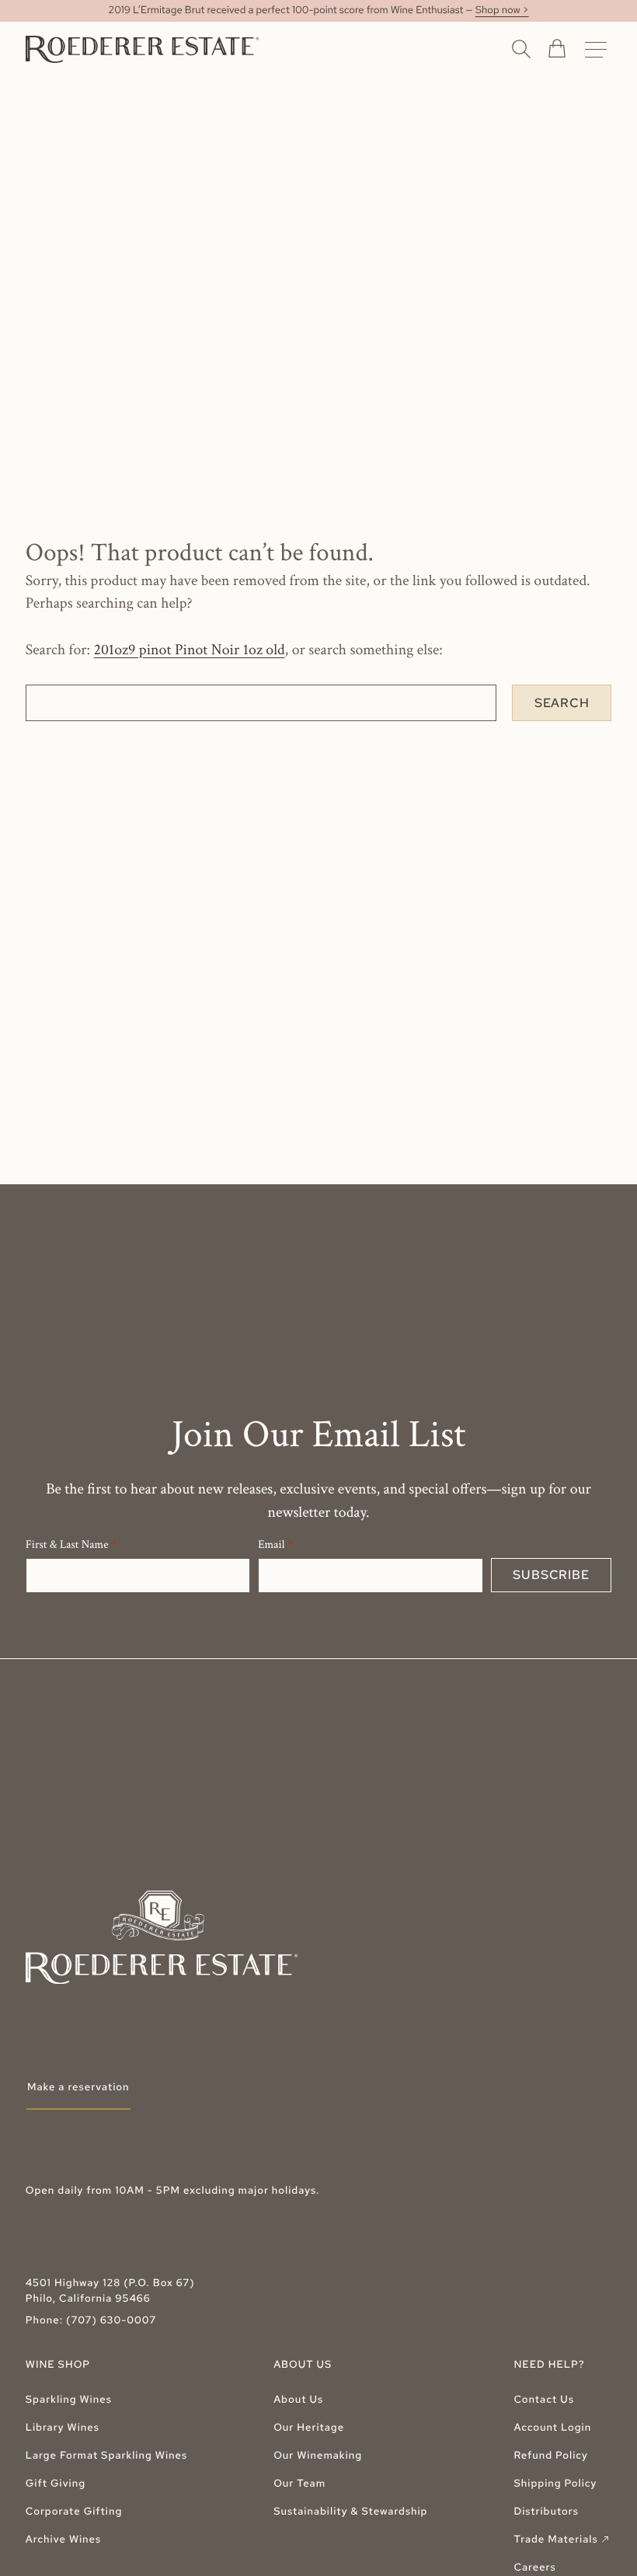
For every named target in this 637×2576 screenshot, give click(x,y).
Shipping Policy (555, 2484)
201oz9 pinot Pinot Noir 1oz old (190, 650)
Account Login (552, 2428)
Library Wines (63, 2428)
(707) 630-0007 (111, 2321)
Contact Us (544, 2400)
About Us (298, 2400)
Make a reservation (78, 2088)
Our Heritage (309, 2428)
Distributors (546, 2512)
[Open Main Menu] (596, 50)
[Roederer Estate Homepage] (142, 49)
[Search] (521, 48)
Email (271, 1545)
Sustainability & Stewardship (350, 2512)
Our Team (299, 2484)
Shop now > (502, 10)
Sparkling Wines (69, 2400)
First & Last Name (67, 1545)
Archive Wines (63, 2540)
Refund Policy (550, 2456)
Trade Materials (562, 2540)
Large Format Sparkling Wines (106, 2456)
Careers (534, 2568)
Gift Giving (56, 2484)
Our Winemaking (318, 2456)
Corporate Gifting (74, 2512)
